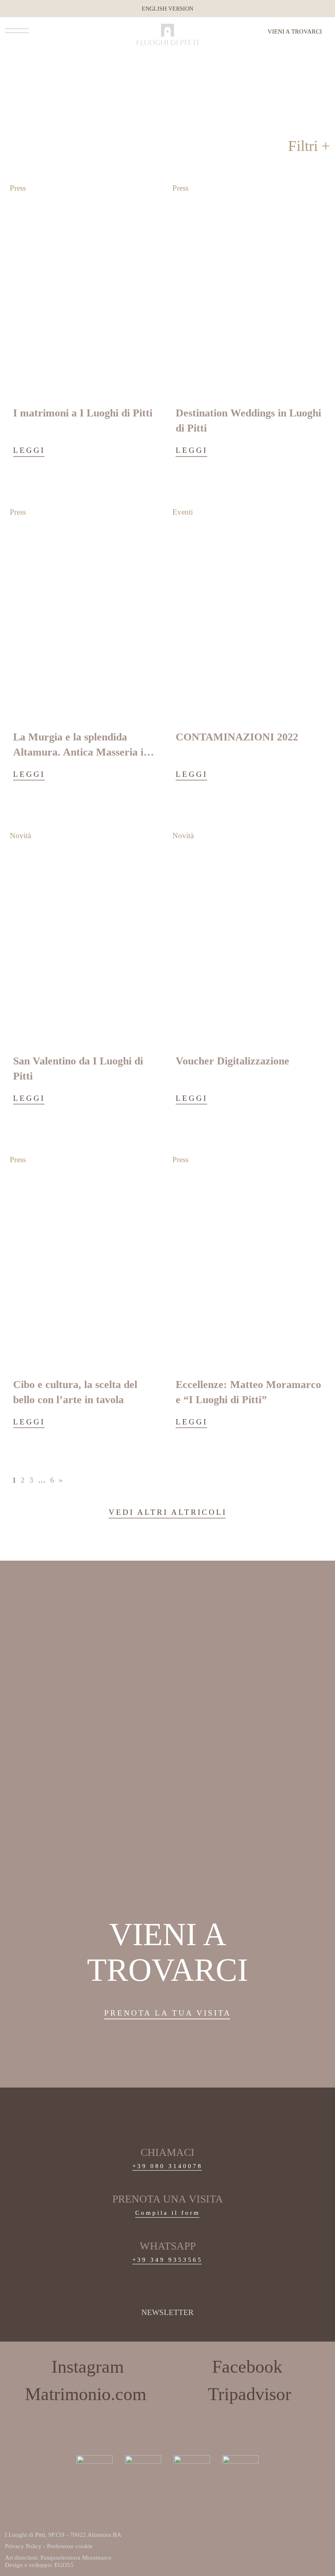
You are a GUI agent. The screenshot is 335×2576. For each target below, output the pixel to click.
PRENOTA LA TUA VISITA (168, 2013)
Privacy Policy (23, 2546)
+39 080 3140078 (167, 2166)
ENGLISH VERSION (167, 9)
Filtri (303, 146)
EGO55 (64, 2565)
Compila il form (168, 2213)
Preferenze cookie (70, 2546)
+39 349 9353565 (167, 2260)
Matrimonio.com (86, 2394)
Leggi (29, 450)
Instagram (88, 2367)
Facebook (247, 2367)
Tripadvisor (250, 2394)
